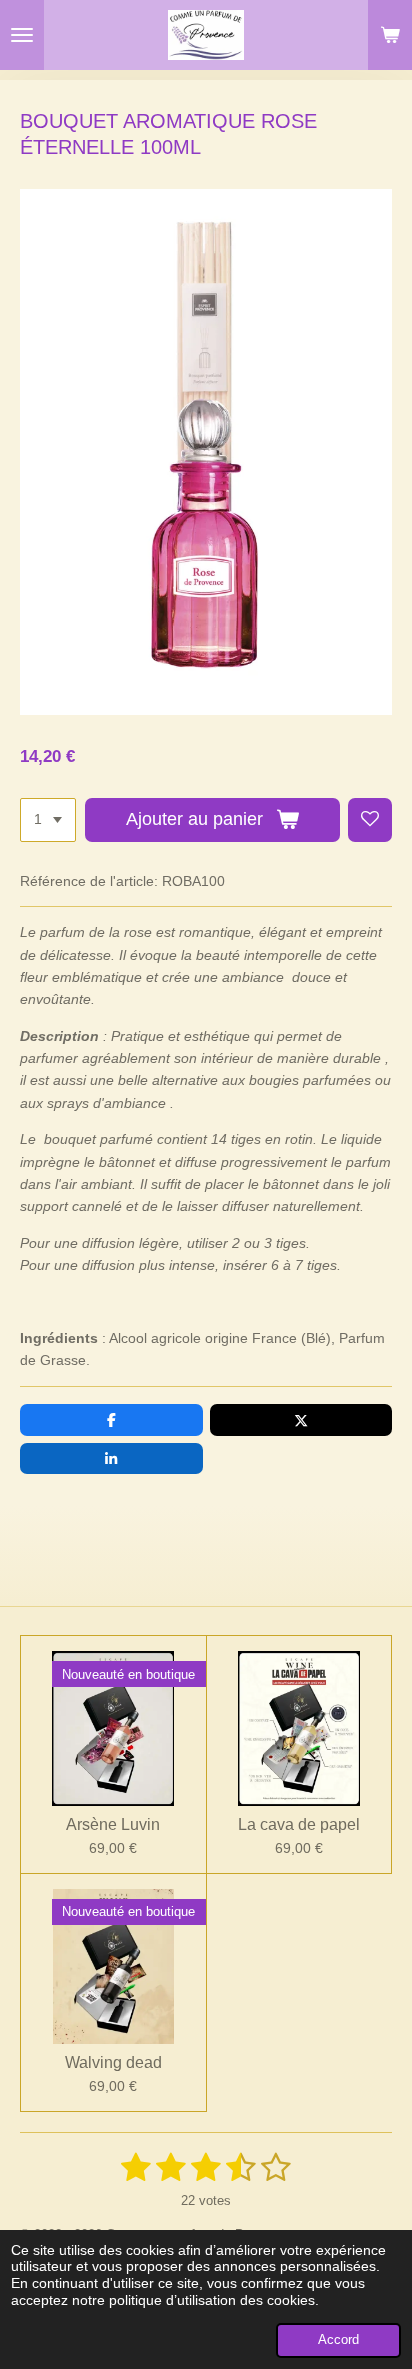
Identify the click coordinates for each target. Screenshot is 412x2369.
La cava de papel (299, 1824)
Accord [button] (338, 2340)
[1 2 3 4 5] (48, 820)
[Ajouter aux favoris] (370, 820)
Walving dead (113, 2062)
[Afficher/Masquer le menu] (22, 35)
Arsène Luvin (113, 1824)
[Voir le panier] (390, 35)
